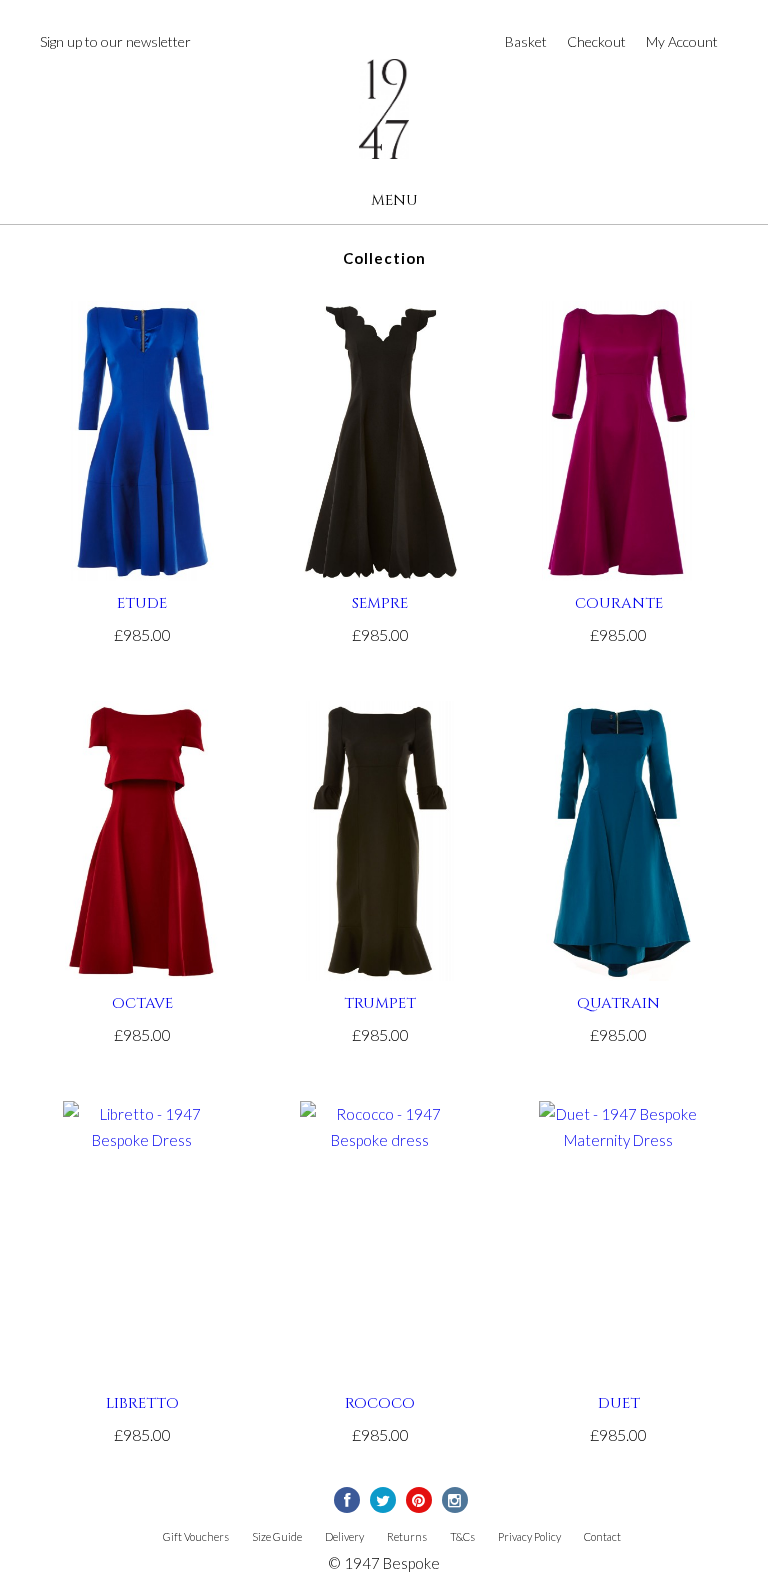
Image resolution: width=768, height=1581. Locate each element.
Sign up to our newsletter (115, 41)
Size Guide (277, 1536)
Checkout (596, 41)
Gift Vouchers (196, 1536)
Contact (602, 1536)
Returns (407, 1536)
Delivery (344, 1536)
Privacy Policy (529, 1536)
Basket (526, 41)
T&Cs (462, 1536)
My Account (682, 41)
